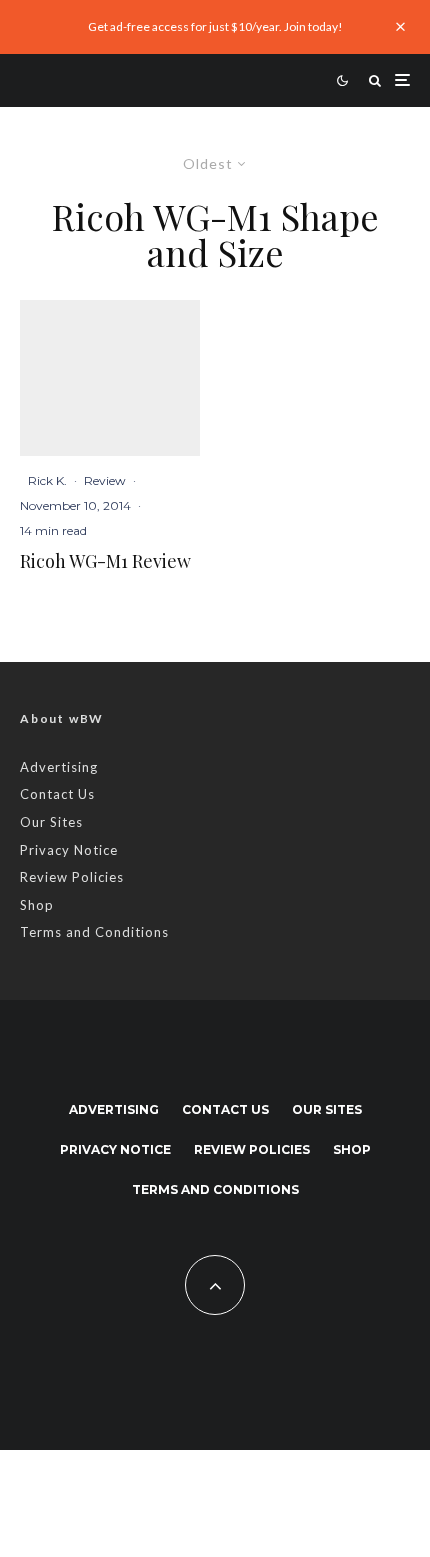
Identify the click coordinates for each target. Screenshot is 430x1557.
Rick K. (47, 480)
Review (105, 480)
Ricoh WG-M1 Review (105, 562)
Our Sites (51, 822)
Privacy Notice (69, 850)
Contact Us (57, 794)
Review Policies (72, 877)
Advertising (59, 767)
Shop (37, 905)
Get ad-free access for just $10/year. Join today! (215, 26)
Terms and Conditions (94, 932)
